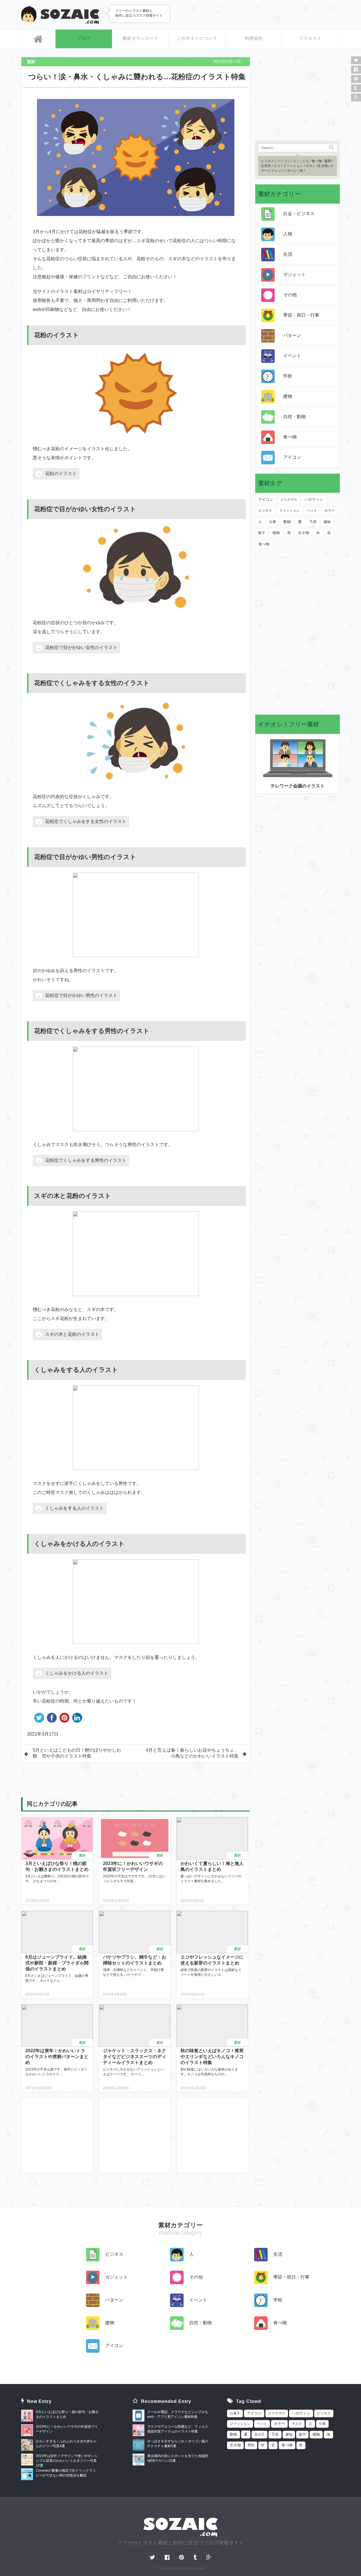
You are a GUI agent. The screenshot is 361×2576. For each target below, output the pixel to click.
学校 (288, 376)
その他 (290, 295)
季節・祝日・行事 (301, 315)
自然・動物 (294, 417)
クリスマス (289, 500)
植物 (276, 533)
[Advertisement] (274, 14)
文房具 (266, 166)
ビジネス (268, 161)
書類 (328, 161)
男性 (251, 2445)
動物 (287, 522)
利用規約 (254, 38)
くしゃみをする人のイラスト (74, 1508)
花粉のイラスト (61, 474)
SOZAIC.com (60, 15)
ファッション (293, 166)
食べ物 (317, 161)
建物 (288, 396)
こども (304, 161)
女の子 (259, 2434)
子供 (313, 522)
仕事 (273, 522)
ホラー (329, 511)
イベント (292, 356)
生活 (288, 254)
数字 (262, 533)
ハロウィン (314, 500)
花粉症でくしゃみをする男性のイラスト (86, 1160)
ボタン (311, 166)
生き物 (323, 166)
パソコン (284, 161)
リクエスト (311, 38)
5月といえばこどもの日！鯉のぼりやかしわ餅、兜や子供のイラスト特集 (77, 1753)
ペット (312, 511)
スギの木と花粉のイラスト (72, 1334)
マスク (297, 2424)
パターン (290, 171)
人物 (288, 234)
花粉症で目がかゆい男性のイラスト (81, 995)
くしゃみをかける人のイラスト (77, 1673)
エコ (277, 166)
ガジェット (294, 274)
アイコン (292, 457)
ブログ (84, 38)
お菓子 (235, 2413)
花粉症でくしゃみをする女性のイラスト (86, 821)
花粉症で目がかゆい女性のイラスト (81, 647)
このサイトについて (197, 38)
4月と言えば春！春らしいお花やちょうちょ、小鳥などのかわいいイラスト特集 (192, 1753)
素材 (31, 62)
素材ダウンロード (140, 38)
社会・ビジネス (299, 214)
